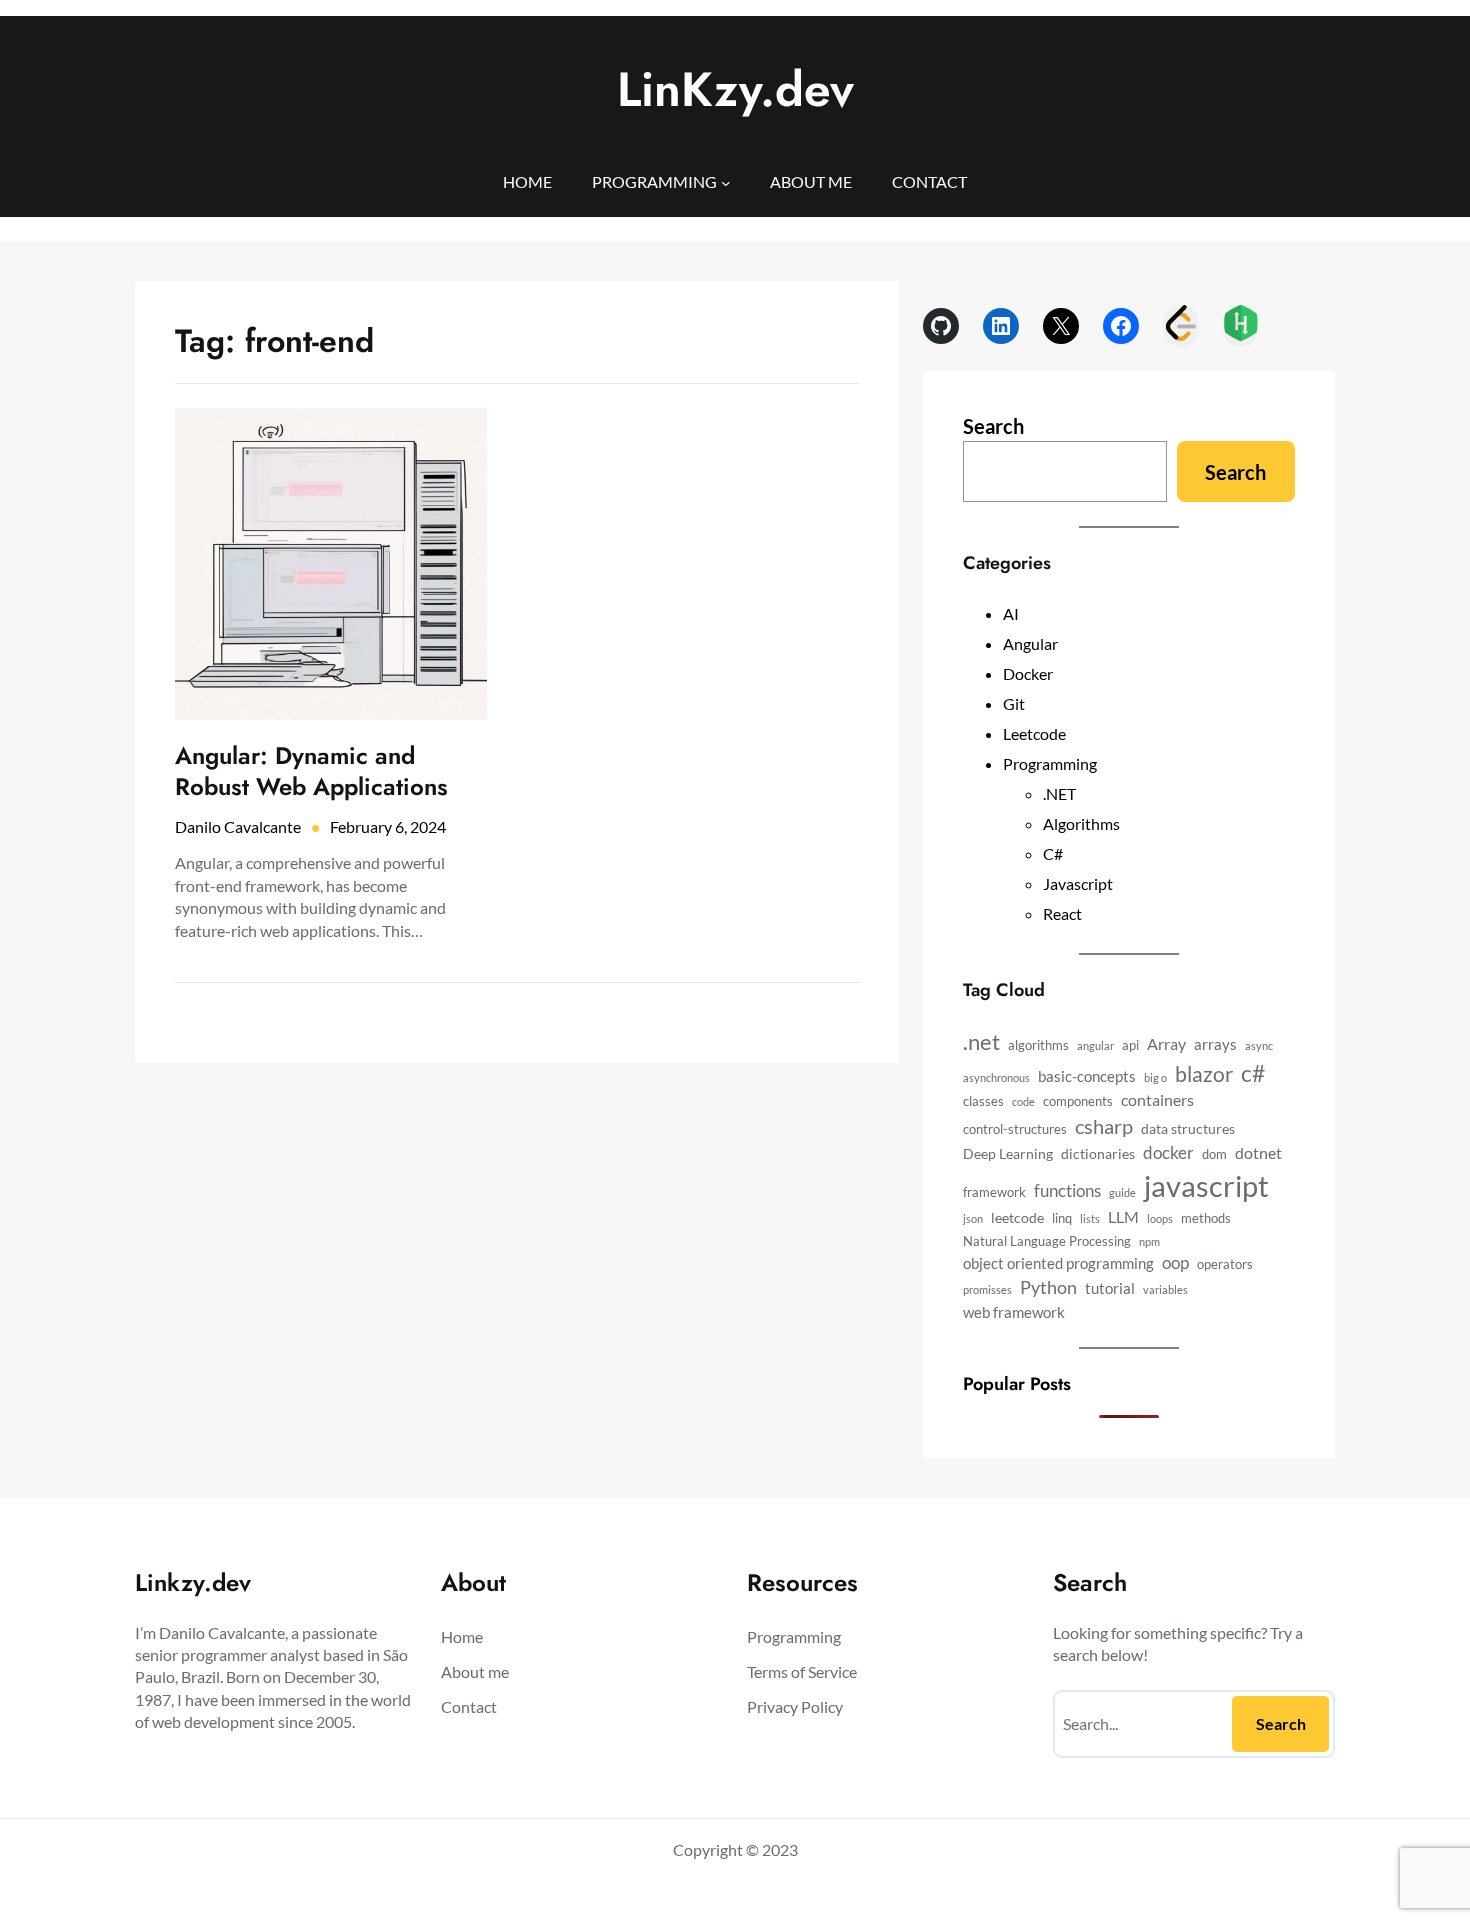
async (1259, 1045)
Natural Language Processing (1047, 1241)
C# (1053, 853)
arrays (1215, 1044)
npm (1149, 1241)
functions (1067, 1190)
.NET (1059, 793)
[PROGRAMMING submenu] (726, 182)
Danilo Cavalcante (238, 826)
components (1078, 1101)
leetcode (1017, 1217)
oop (1175, 1262)
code (1023, 1101)
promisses (987, 1289)
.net (981, 1042)
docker (1168, 1152)
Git (1014, 703)
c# (1253, 1073)
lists (1090, 1218)
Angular (1030, 643)
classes (983, 1101)
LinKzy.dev (735, 89)
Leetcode (1034, 733)
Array (1166, 1044)
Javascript (1078, 883)
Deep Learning (1008, 1153)
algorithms (1038, 1045)
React (1062, 913)
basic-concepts (1087, 1076)
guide (1122, 1192)
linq (1062, 1218)
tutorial (1110, 1288)
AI (1011, 613)
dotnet (1258, 1153)
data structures (1188, 1128)
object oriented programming (1058, 1263)
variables (1165, 1289)
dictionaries (1098, 1153)
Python (1048, 1287)
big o (1155, 1077)
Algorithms (1081, 823)
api (1130, 1045)
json (973, 1218)
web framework (1014, 1312)
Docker (1028, 673)
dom (1214, 1154)
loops (1160, 1218)
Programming (1050, 763)
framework (994, 1192)
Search (993, 426)
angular (1095, 1045)
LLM (1123, 1217)
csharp (1104, 1126)
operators (1225, 1264)
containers (1157, 1100)
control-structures (1015, 1129)
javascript (1206, 1185)
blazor (1204, 1074)
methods (1206, 1218)
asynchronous (996, 1077)
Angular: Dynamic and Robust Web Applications (311, 771)
